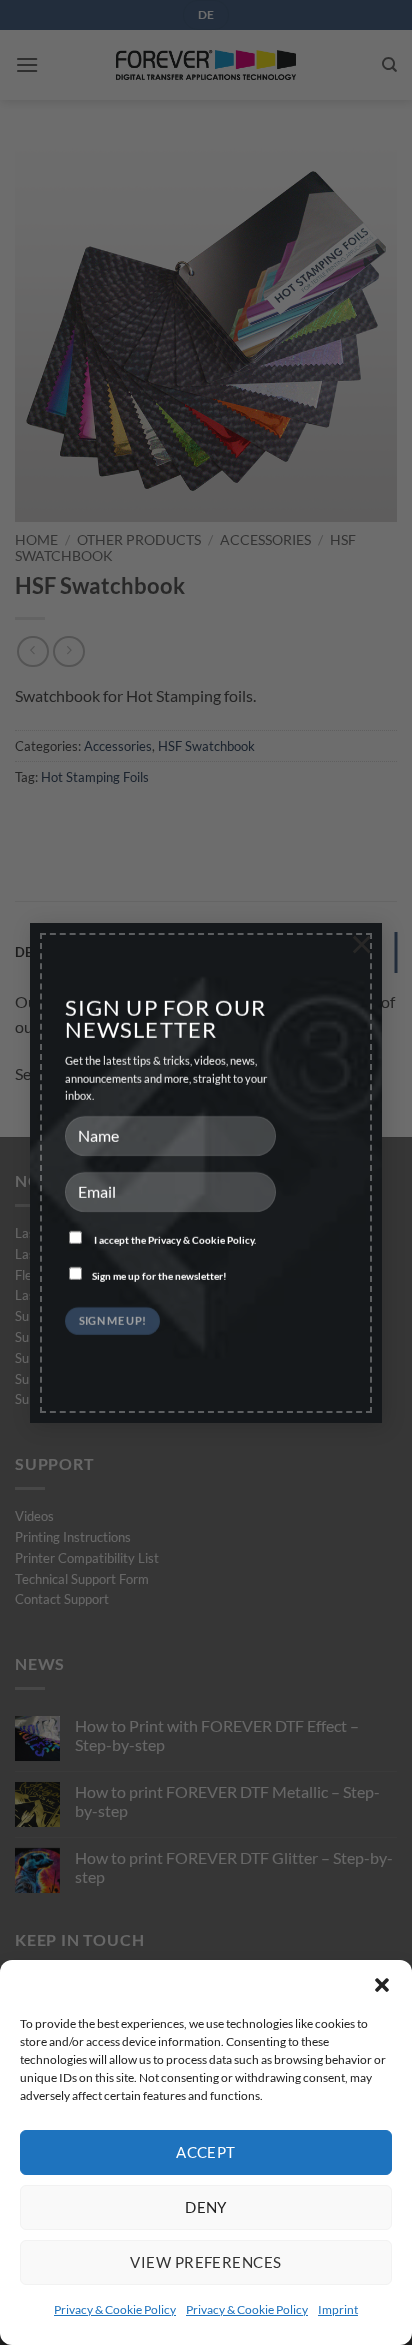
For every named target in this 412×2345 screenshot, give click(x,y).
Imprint (338, 2309)
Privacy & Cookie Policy (115, 2309)
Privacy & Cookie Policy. (202, 1240)
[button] (382, 1985)
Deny (206, 2207)
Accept (206, 2152)
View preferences (205, 2262)
